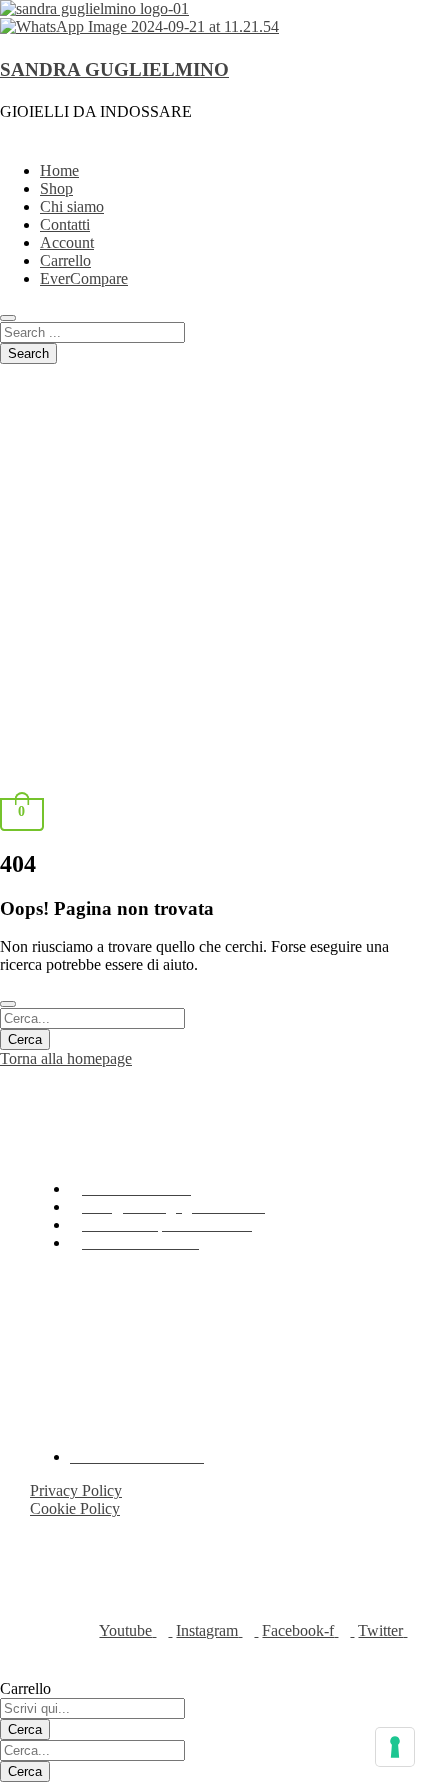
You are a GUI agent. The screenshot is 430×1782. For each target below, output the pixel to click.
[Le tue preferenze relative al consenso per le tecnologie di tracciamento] (395, 1747)
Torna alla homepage (66, 1058)
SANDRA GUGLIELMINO (114, 69)
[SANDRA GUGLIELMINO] (94, 8)
